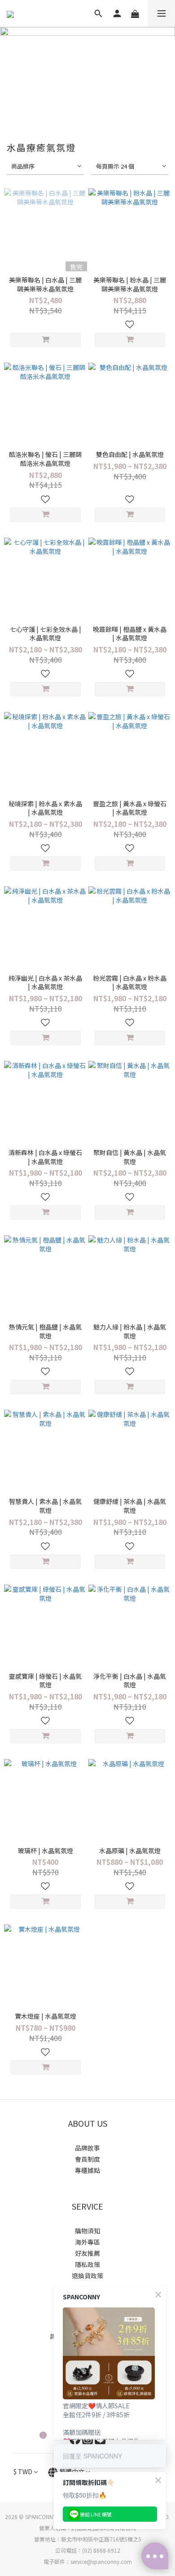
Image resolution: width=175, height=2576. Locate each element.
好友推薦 (87, 2253)
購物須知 (87, 2231)
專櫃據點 (87, 2170)
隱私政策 (87, 2264)
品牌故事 (87, 2148)
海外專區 (87, 2242)
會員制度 (87, 2159)
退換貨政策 (87, 2276)
